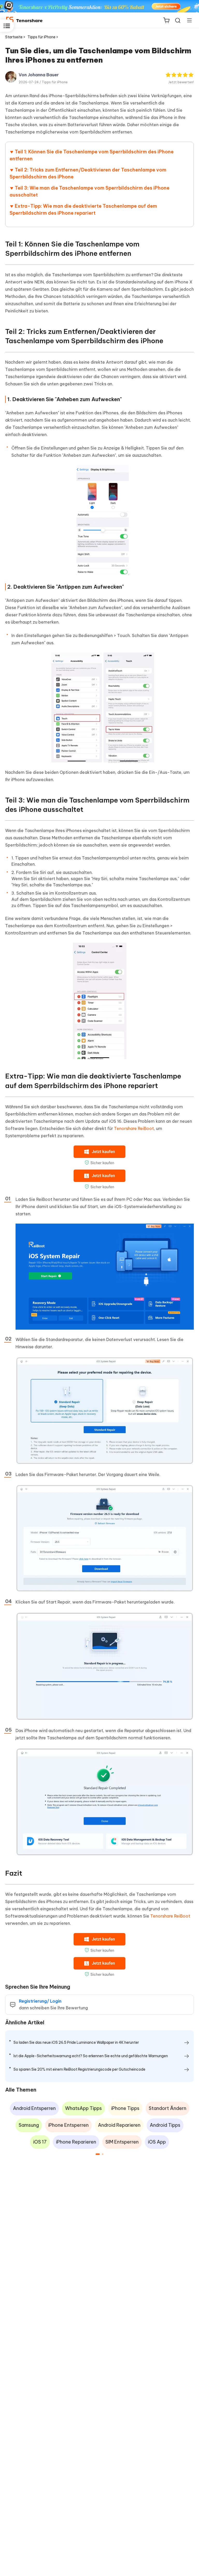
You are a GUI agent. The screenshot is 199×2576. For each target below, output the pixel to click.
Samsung (29, 2125)
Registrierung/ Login (40, 2001)
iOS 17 (40, 2142)
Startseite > (15, 37)
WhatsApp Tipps (83, 2108)
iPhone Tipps (125, 2108)
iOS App (157, 2142)
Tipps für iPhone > (43, 37)
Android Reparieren (119, 2125)
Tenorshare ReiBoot (134, 1128)
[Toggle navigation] (187, 20)
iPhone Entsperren (68, 2125)
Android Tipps (165, 2125)
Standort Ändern (168, 2108)
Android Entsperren (34, 2108)
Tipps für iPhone (55, 82)
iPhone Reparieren (76, 2142)
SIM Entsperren (122, 2142)
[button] (98, 2154)
